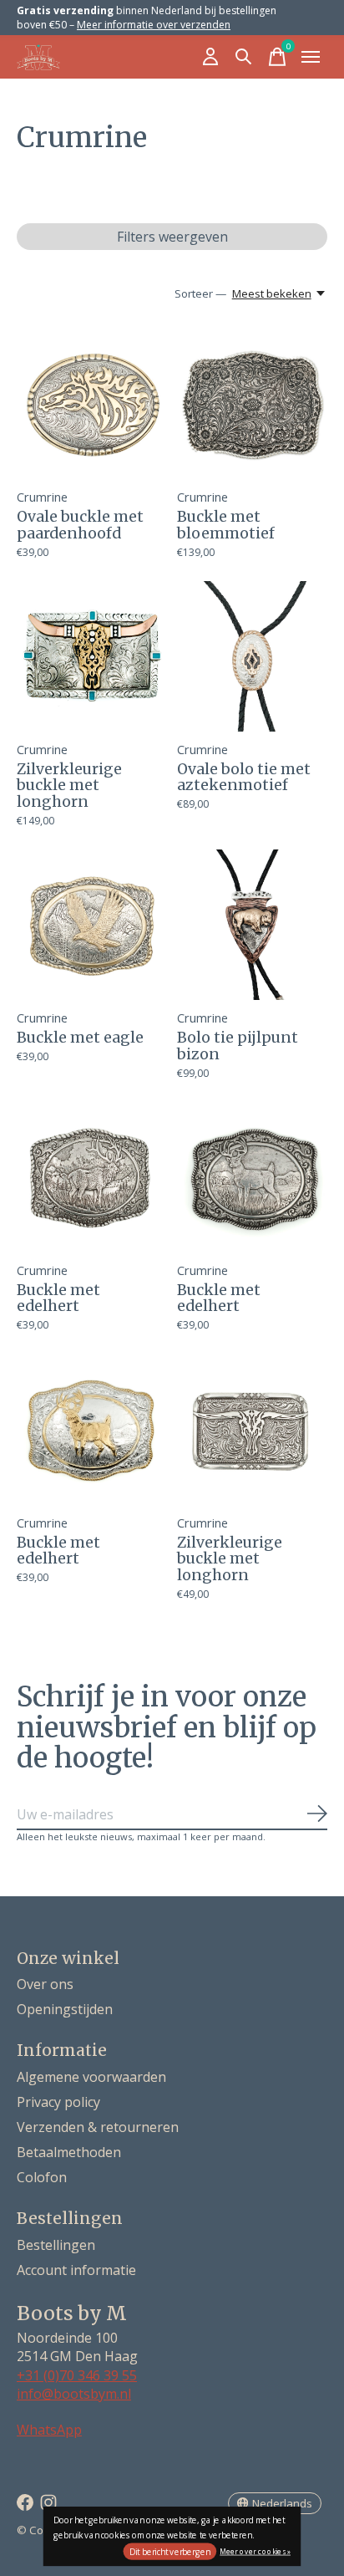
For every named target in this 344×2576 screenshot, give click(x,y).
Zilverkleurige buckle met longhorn (69, 786)
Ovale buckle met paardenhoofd (80, 525)
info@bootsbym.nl (74, 2394)
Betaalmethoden (69, 2152)
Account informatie (76, 2270)
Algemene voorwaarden (91, 2077)
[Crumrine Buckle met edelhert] (92, 1177)
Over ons (45, 1984)
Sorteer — (200, 293)
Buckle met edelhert (58, 1298)
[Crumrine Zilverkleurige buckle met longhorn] (92, 656)
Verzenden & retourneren (98, 2127)
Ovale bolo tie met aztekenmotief (244, 777)
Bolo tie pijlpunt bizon (238, 1046)
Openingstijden (65, 2009)
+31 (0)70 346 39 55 (77, 2375)
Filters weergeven (172, 237)
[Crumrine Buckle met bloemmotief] (252, 404)
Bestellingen (56, 2245)
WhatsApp (49, 2430)
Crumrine (42, 497)
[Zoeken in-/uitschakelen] (244, 57)
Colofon (42, 2177)
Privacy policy (58, 2102)
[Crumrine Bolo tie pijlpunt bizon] (252, 925)
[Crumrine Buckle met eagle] (92, 925)
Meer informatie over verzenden (154, 25)
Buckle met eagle (80, 1038)
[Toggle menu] (311, 57)
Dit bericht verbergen (170, 2552)
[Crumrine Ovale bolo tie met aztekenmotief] (252, 656)
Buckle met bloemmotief (226, 525)
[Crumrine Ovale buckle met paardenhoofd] (92, 404)
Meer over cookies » (255, 2550)
